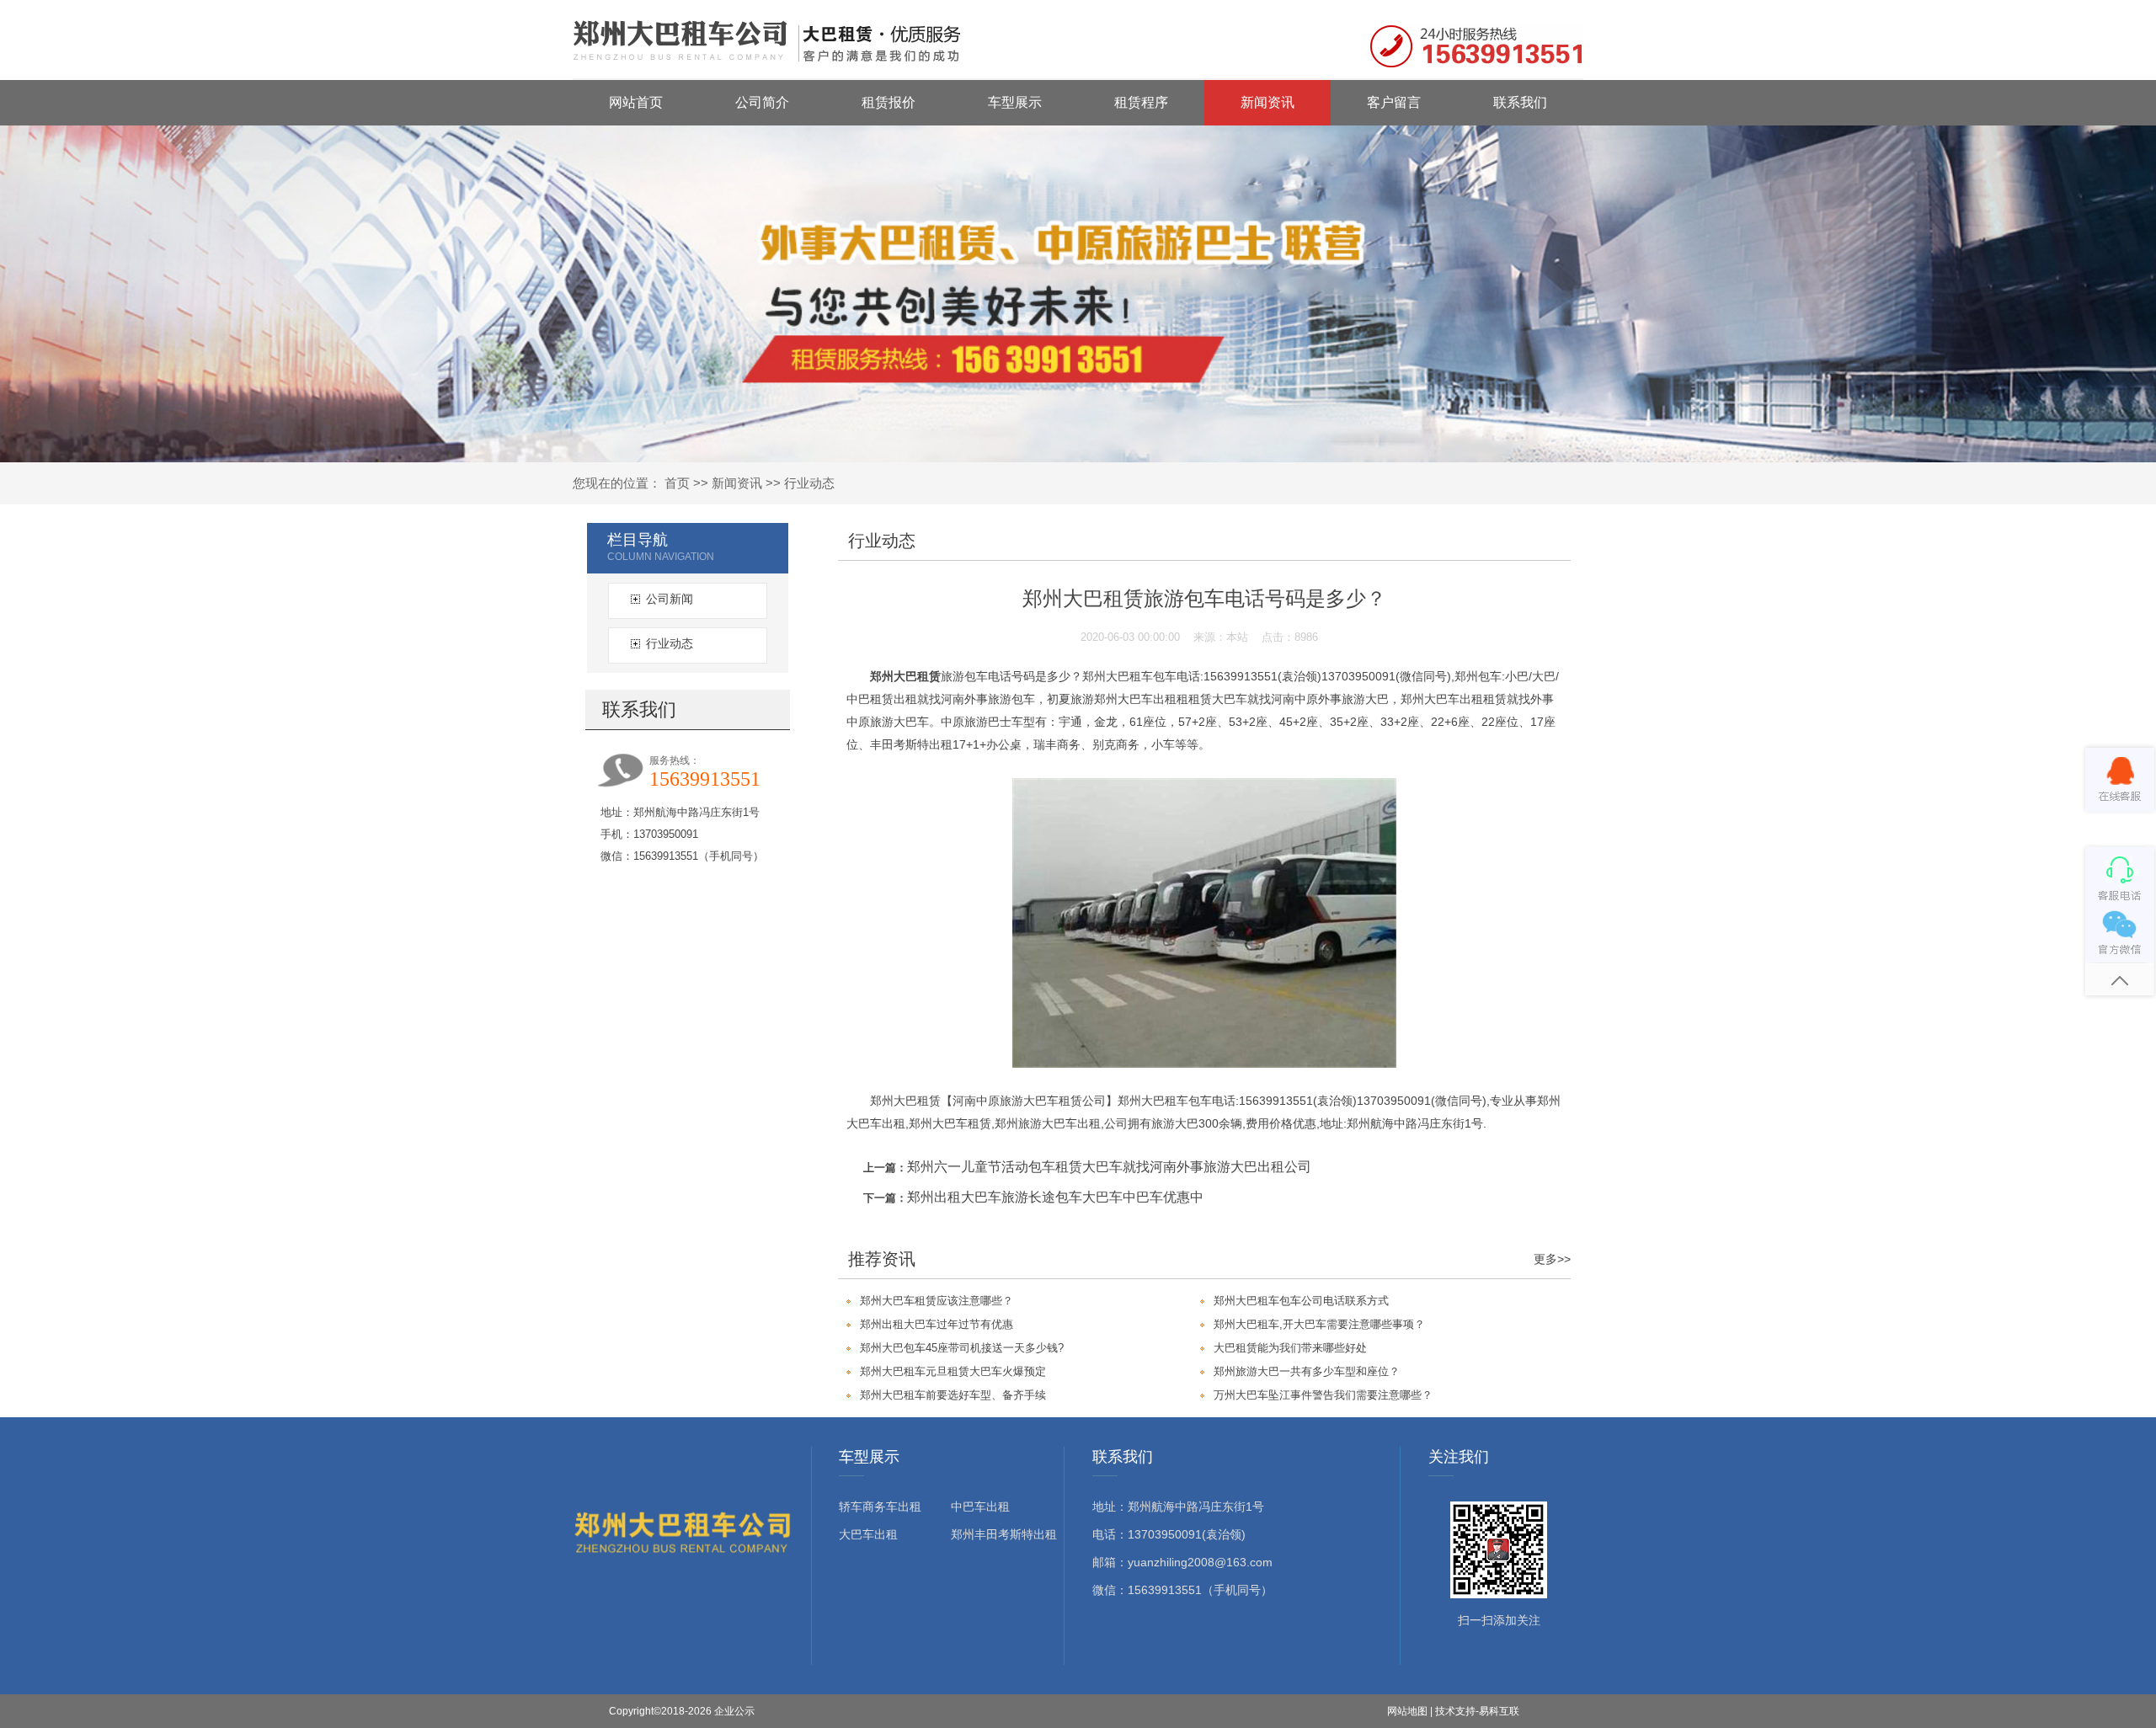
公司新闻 (670, 599)
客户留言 (1394, 102)
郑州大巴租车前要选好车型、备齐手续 (953, 1395)
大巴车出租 (868, 1534)
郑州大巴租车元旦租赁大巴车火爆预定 (953, 1371)
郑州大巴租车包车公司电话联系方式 (1301, 1301)
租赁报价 (889, 102)
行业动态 (809, 483)
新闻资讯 (1267, 102)
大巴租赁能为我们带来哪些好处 (1290, 1348)
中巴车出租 (980, 1507)
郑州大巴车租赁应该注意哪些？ (937, 1301)
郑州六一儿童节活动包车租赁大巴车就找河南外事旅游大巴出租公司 (1109, 1167)
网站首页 (636, 102)
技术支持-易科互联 (1477, 1711)
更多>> (1552, 1259)
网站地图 (1407, 1711)
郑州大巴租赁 (905, 676)
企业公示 (734, 1711)
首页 (677, 483)
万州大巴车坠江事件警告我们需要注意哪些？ (1323, 1395)
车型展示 (1015, 102)
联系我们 (1520, 102)
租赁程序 (1141, 102)
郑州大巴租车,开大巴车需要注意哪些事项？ (1319, 1324)
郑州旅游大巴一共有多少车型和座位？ (1307, 1371)
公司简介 (762, 102)
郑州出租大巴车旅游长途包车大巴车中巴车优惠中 (1055, 1197)
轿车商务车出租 (880, 1507)
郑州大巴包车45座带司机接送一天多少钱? (962, 1348)
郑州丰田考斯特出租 (1004, 1534)
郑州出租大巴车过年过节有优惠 (937, 1324)
